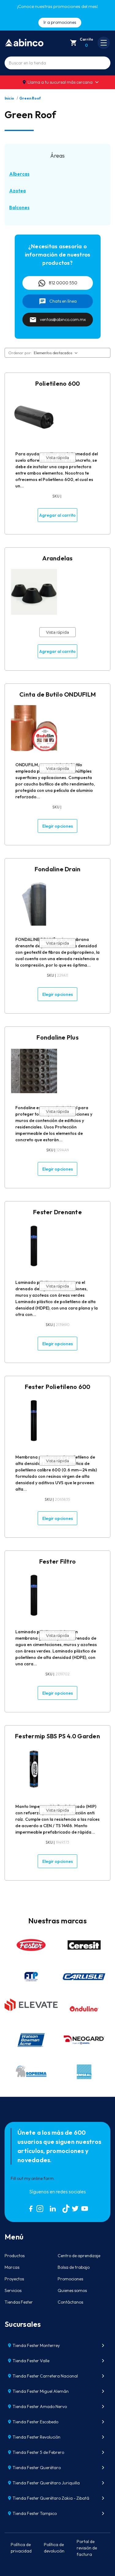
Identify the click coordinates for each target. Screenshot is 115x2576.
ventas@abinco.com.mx (63, 319)
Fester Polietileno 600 (58, 1387)
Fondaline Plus (57, 1037)
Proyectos (14, 2279)
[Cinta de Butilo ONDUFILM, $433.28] (34, 728)
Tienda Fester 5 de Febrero (38, 2452)
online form (42, 2178)
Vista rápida (57, 457)
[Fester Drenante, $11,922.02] (34, 1246)
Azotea (17, 191)
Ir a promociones (60, 22)
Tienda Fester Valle (31, 2361)
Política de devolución (54, 2548)
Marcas (12, 2267)
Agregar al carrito (57, 515)
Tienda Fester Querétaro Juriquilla (46, 2483)
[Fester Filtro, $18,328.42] (34, 1595)
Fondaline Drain (58, 869)
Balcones (19, 208)
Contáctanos (70, 2302)
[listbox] (57, 353)
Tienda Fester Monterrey (36, 2345)
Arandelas (57, 558)
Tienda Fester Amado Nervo (40, 2407)
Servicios (13, 2290)
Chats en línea (63, 301)
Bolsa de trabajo (74, 2267)
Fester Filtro (57, 1561)
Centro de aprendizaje (79, 2256)
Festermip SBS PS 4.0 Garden (57, 1736)
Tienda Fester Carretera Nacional (45, 2376)
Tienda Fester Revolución (36, 2437)
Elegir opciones (58, 826)
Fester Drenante (57, 1212)
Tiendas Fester (19, 2302)
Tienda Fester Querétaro (37, 2468)
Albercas (19, 174)
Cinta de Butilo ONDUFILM (57, 694)
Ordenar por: (20, 353)
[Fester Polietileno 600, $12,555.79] (34, 1420)
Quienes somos (72, 2290)
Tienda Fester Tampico (35, 2513)
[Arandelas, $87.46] (34, 592)
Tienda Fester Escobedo (35, 2422)
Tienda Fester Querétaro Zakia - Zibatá (51, 2498)
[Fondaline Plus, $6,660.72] (34, 1071)
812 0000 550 (63, 283)
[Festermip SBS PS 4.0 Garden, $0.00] (34, 1770)
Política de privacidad (21, 2548)
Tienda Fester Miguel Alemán (41, 2391)
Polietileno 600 (58, 383)
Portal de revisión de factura (87, 2548)
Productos (15, 2256)
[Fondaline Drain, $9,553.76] (34, 903)
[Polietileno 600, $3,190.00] (34, 417)
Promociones (70, 2279)
